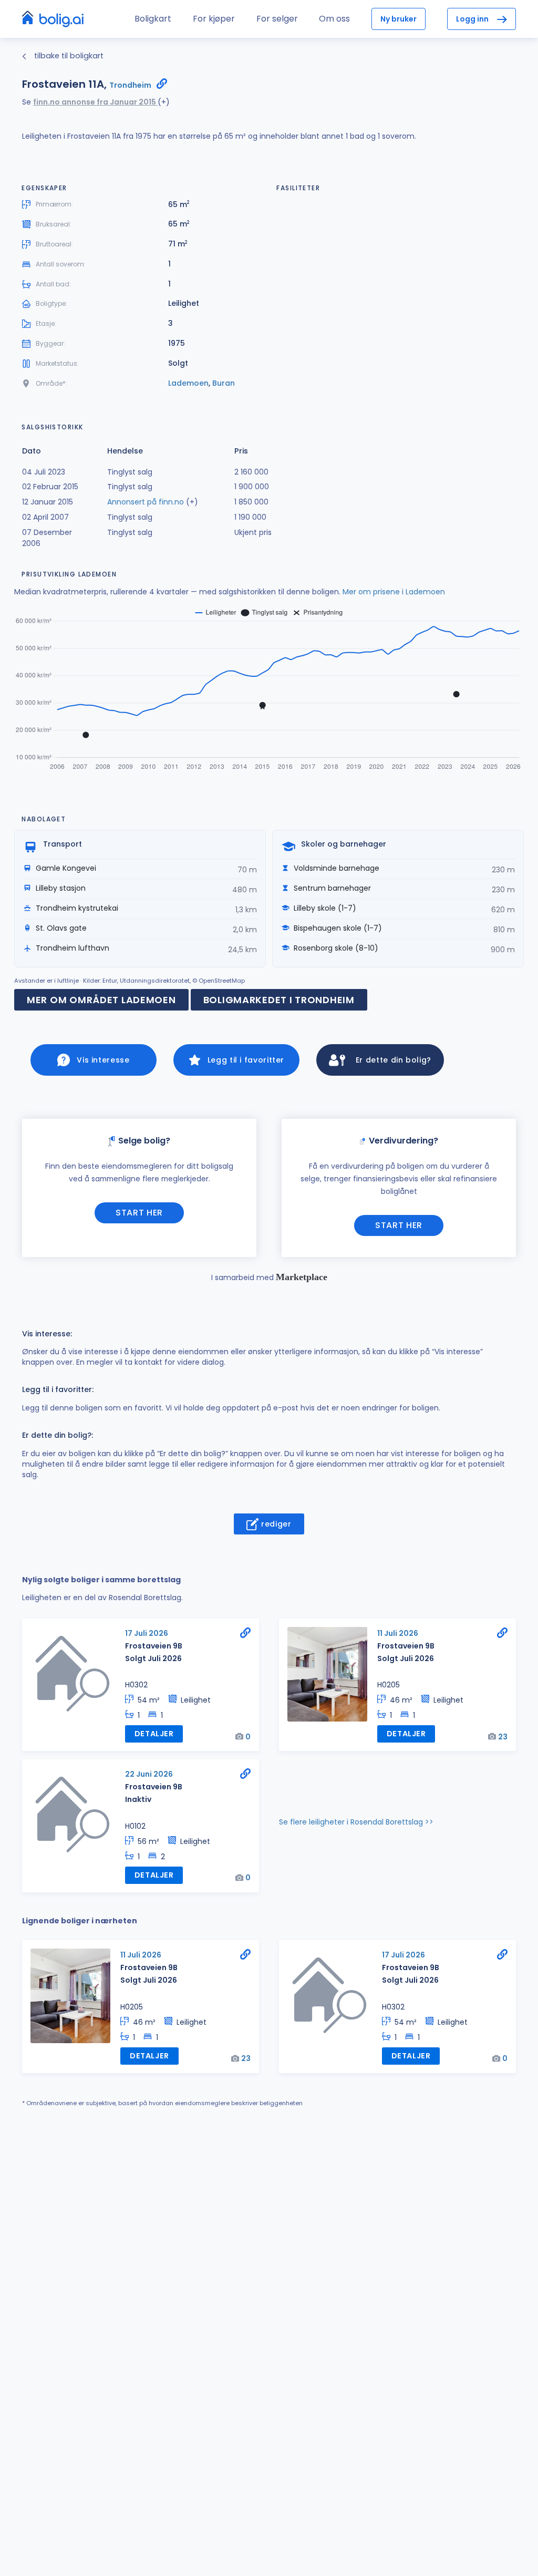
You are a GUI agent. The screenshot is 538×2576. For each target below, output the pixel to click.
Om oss (334, 19)
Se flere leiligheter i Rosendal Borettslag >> (356, 1822)
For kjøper (214, 19)
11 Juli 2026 (398, 1633)
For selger (277, 19)
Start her (139, 1213)
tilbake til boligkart (68, 56)
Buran (224, 383)
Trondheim (130, 85)
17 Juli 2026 (147, 1633)
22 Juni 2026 (149, 1774)
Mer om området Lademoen (101, 1000)
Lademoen (188, 383)
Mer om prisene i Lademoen (394, 592)
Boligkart (153, 19)
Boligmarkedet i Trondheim (279, 1000)
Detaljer (154, 1734)
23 (503, 1737)
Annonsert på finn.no (146, 502)
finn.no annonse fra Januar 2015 (95, 102)
